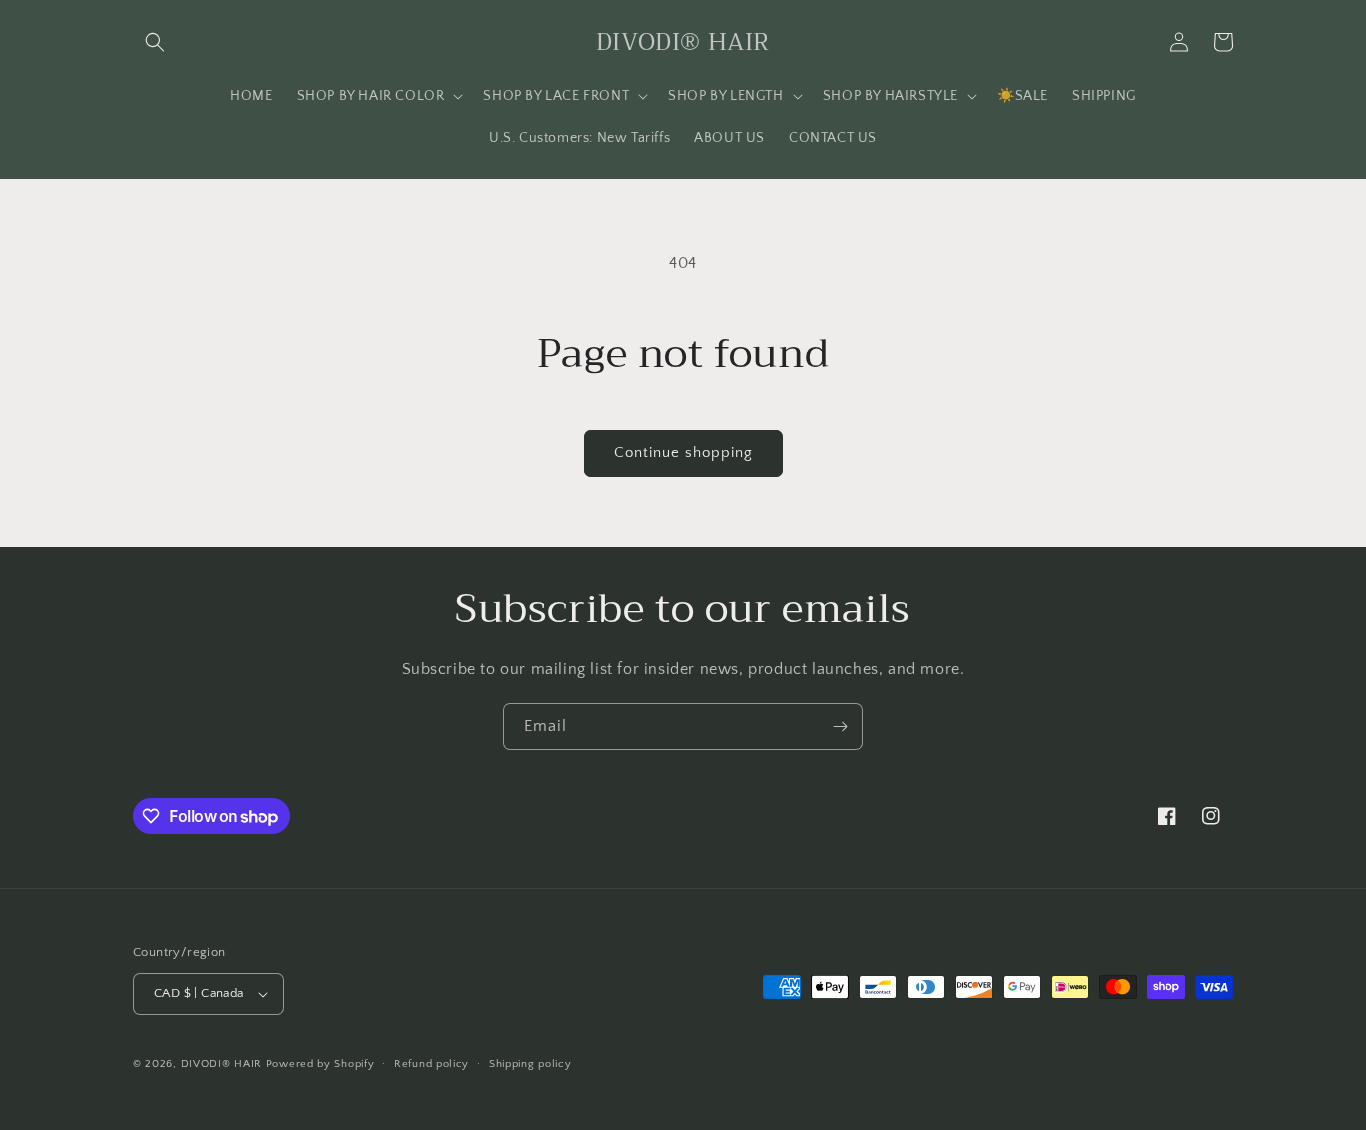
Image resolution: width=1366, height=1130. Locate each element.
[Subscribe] (840, 726)
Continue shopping (683, 452)
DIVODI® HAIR (221, 1064)
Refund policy (431, 1064)
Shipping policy (530, 1064)
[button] (155, 42)
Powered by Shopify (320, 1064)
